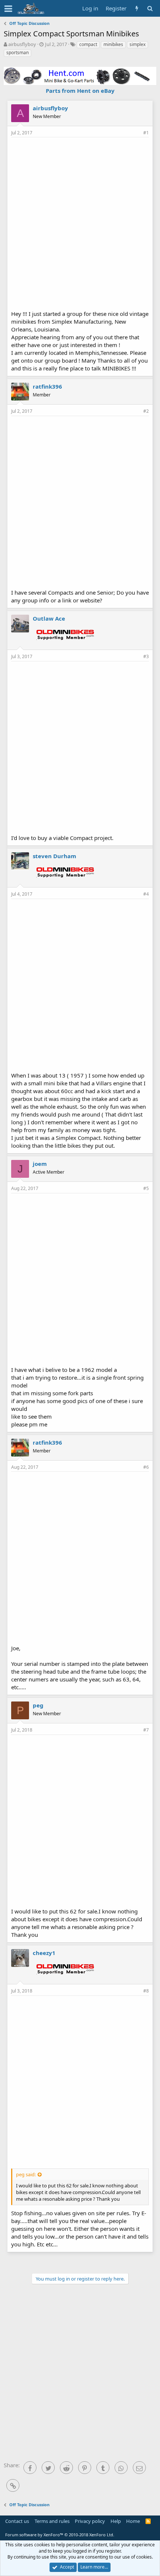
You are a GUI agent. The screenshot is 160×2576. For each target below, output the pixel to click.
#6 (146, 1467)
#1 (146, 133)
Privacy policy (90, 2521)
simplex (137, 44)
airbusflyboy (22, 44)
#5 (146, 1188)
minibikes (113, 44)
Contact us (17, 2521)
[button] (8, 9)
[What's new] (137, 8)
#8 (146, 1991)
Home (133, 2521)
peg (38, 1705)
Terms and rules (52, 2521)
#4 (146, 894)
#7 (146, 1730)
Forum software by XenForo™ (60, 2535)
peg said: (26, 2174)
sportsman (17, 53)
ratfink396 (47, 386)
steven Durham (55, 856)
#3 (146, 656)
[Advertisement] (80, 223)
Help (116, 2521)
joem (40, 1164)
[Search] (150, 8)
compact (88, 44)
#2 (146, 411)
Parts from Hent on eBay (80, 91)
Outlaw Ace (49, 618)
